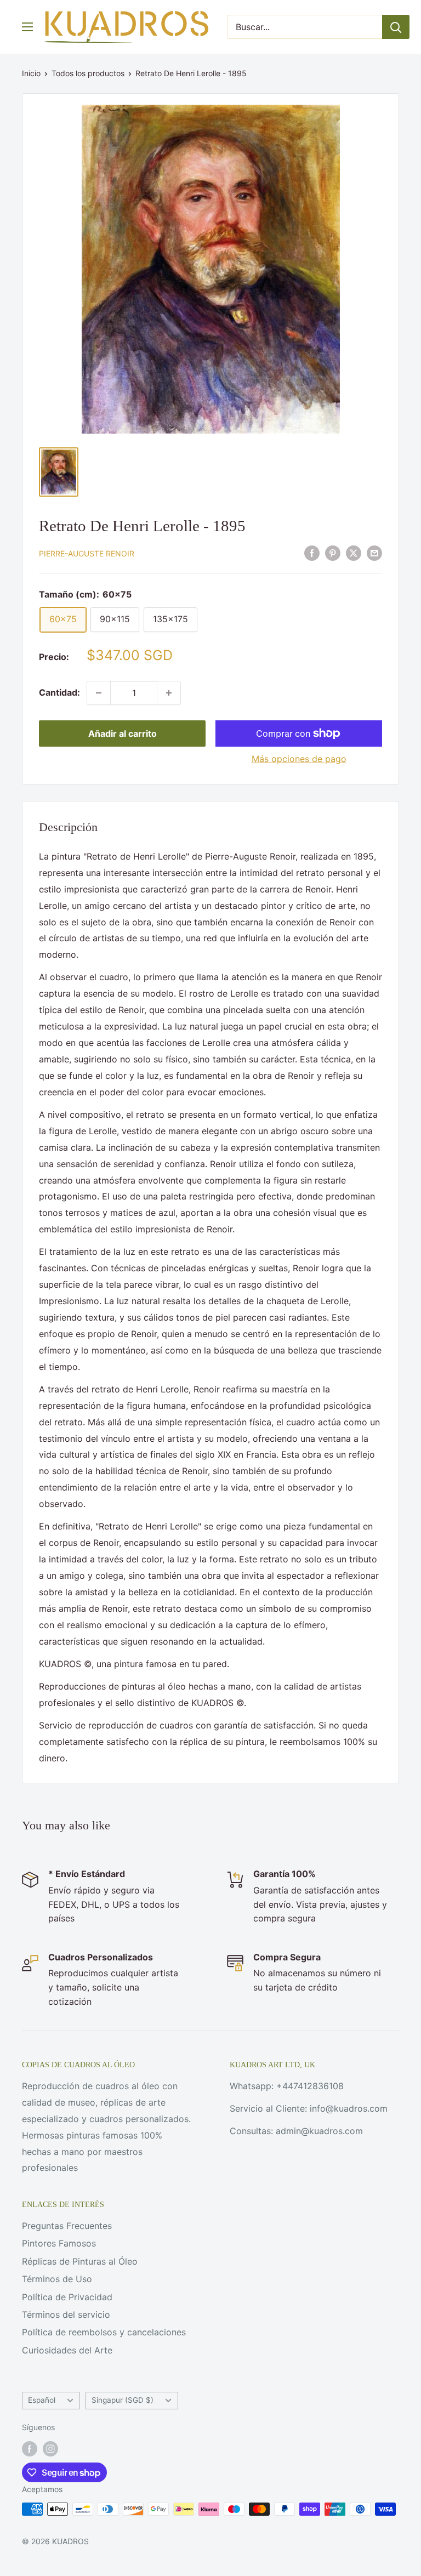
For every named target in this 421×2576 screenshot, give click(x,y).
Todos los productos (88, 73)
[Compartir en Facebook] (312, 553)
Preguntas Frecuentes (67, 2226)
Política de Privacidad (67, 2297)
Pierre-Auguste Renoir (87, 553)
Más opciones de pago (299, 759)
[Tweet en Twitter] (354, 553)
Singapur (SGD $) (123, 2400)
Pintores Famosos (59, 2243)
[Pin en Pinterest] (333, 553)
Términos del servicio (66, 2315)
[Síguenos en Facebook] (30, 2449)
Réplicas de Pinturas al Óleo (80, 2261)
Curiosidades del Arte (67, 2350)
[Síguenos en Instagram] (50, 2449)
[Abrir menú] (27, 27)
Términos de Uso (57, 2279)
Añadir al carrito (123, 733)
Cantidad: (59, 692)
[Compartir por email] (374, 553)
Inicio (31, 73)
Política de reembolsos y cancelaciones (104, 2332)
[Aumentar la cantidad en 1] (169, 693)
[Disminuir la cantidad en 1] (99, 693)
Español (42, 2400)
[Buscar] (396, 27)
